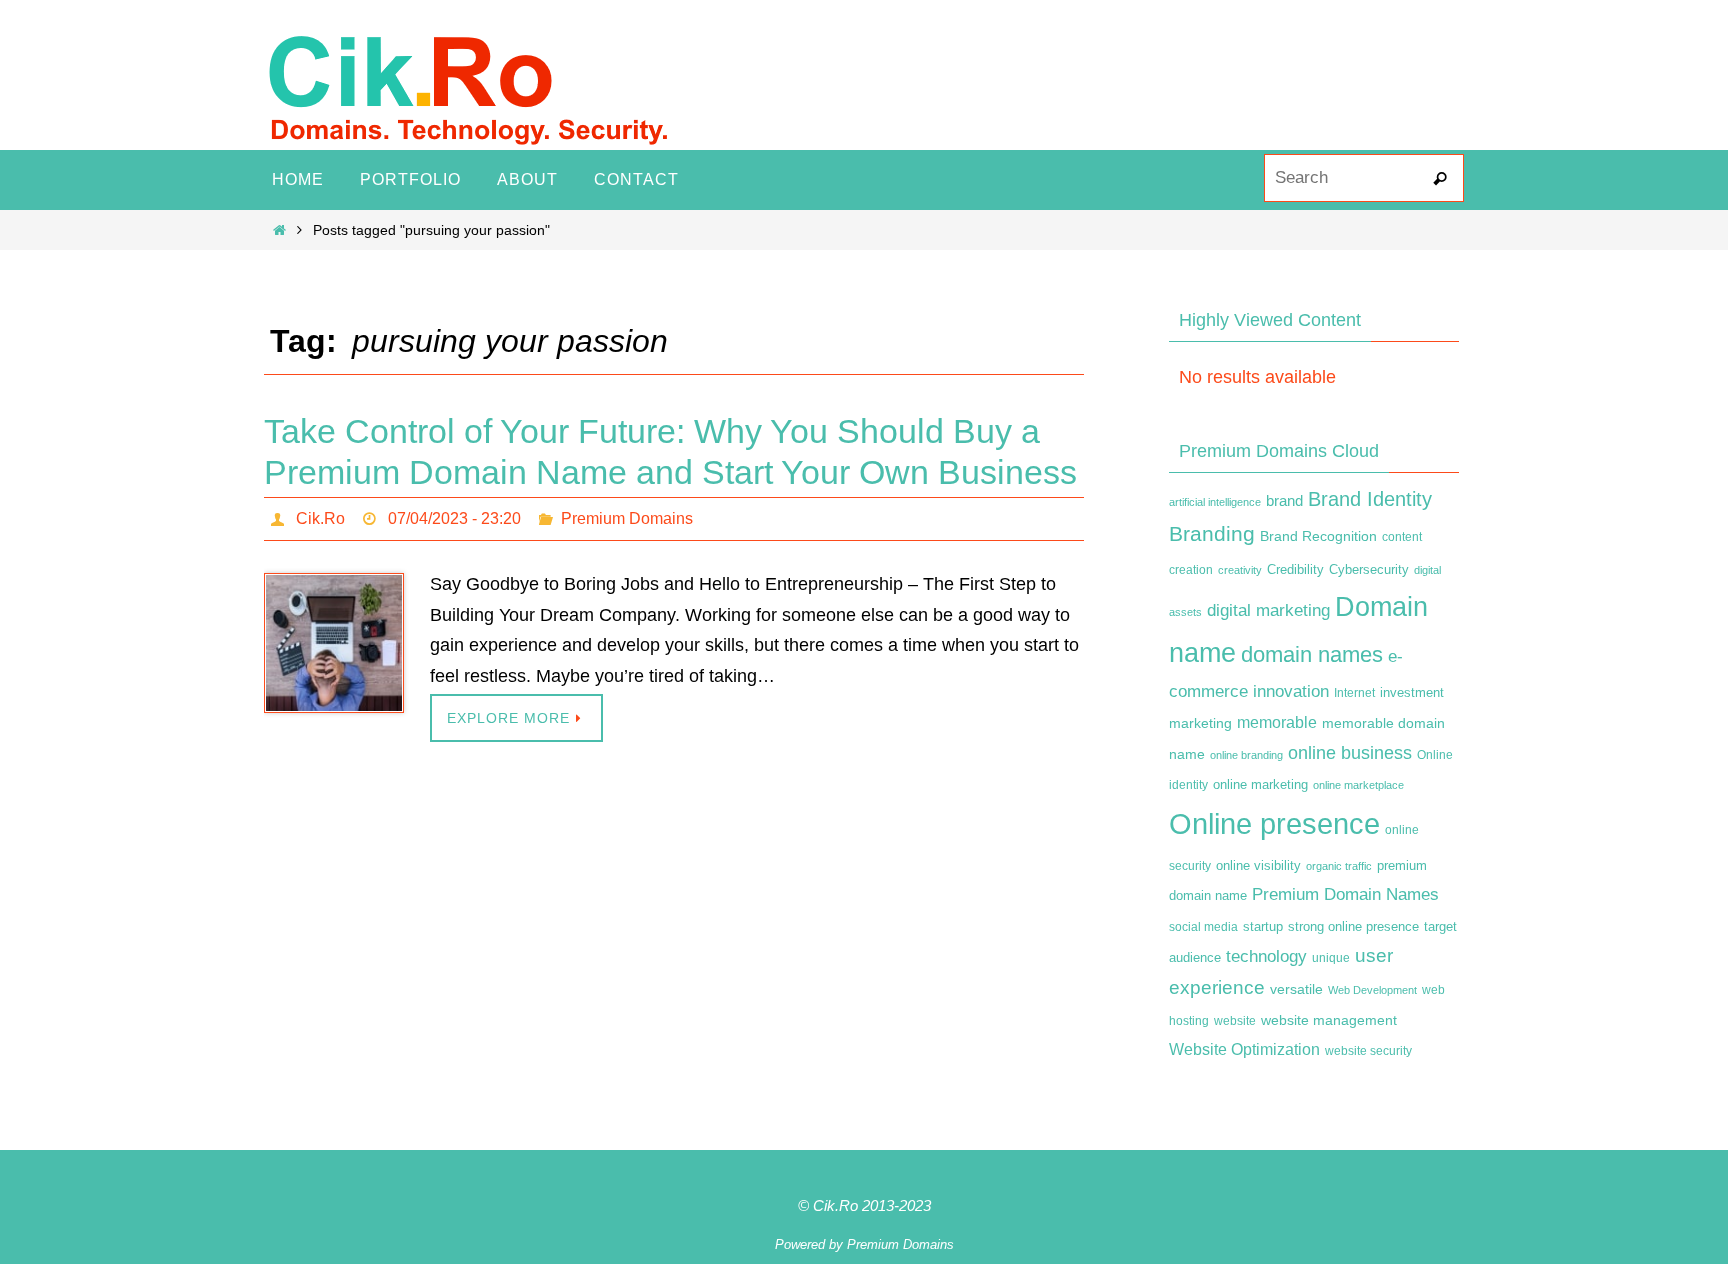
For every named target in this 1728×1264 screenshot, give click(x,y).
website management (1329, 1020)
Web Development (1372, 990)
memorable (1277, 722)
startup (1263, 926)
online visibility (1258, 866)
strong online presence (1353, 927)
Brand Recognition (1318, 536)
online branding (1246, 755)
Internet (1354, 693)
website (1235, 1021)
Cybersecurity (1369, 570)
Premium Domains (627, 518)
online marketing (1260, 784)
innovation (1291, 691)
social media (1203, 927)
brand (1284, 501)
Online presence (1274, 823)
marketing (1200, 723)
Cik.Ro (320, 518)
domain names (1312, 654)
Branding (1212, 534)
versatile (1296, 989)
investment (1412, 693)
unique (1331, 958)
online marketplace (1358, 785)
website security (1368, 1051)
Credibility (1295, 570)
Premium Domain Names (1345, 894)
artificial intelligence (1215, 502)
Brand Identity (1370, 499)
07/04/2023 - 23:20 (454, 518)
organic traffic (1339, 866)
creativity (1240, 570)
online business (1350, 753)
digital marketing (1268, 610)
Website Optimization (1244, 1049)
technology (1266, 956)
